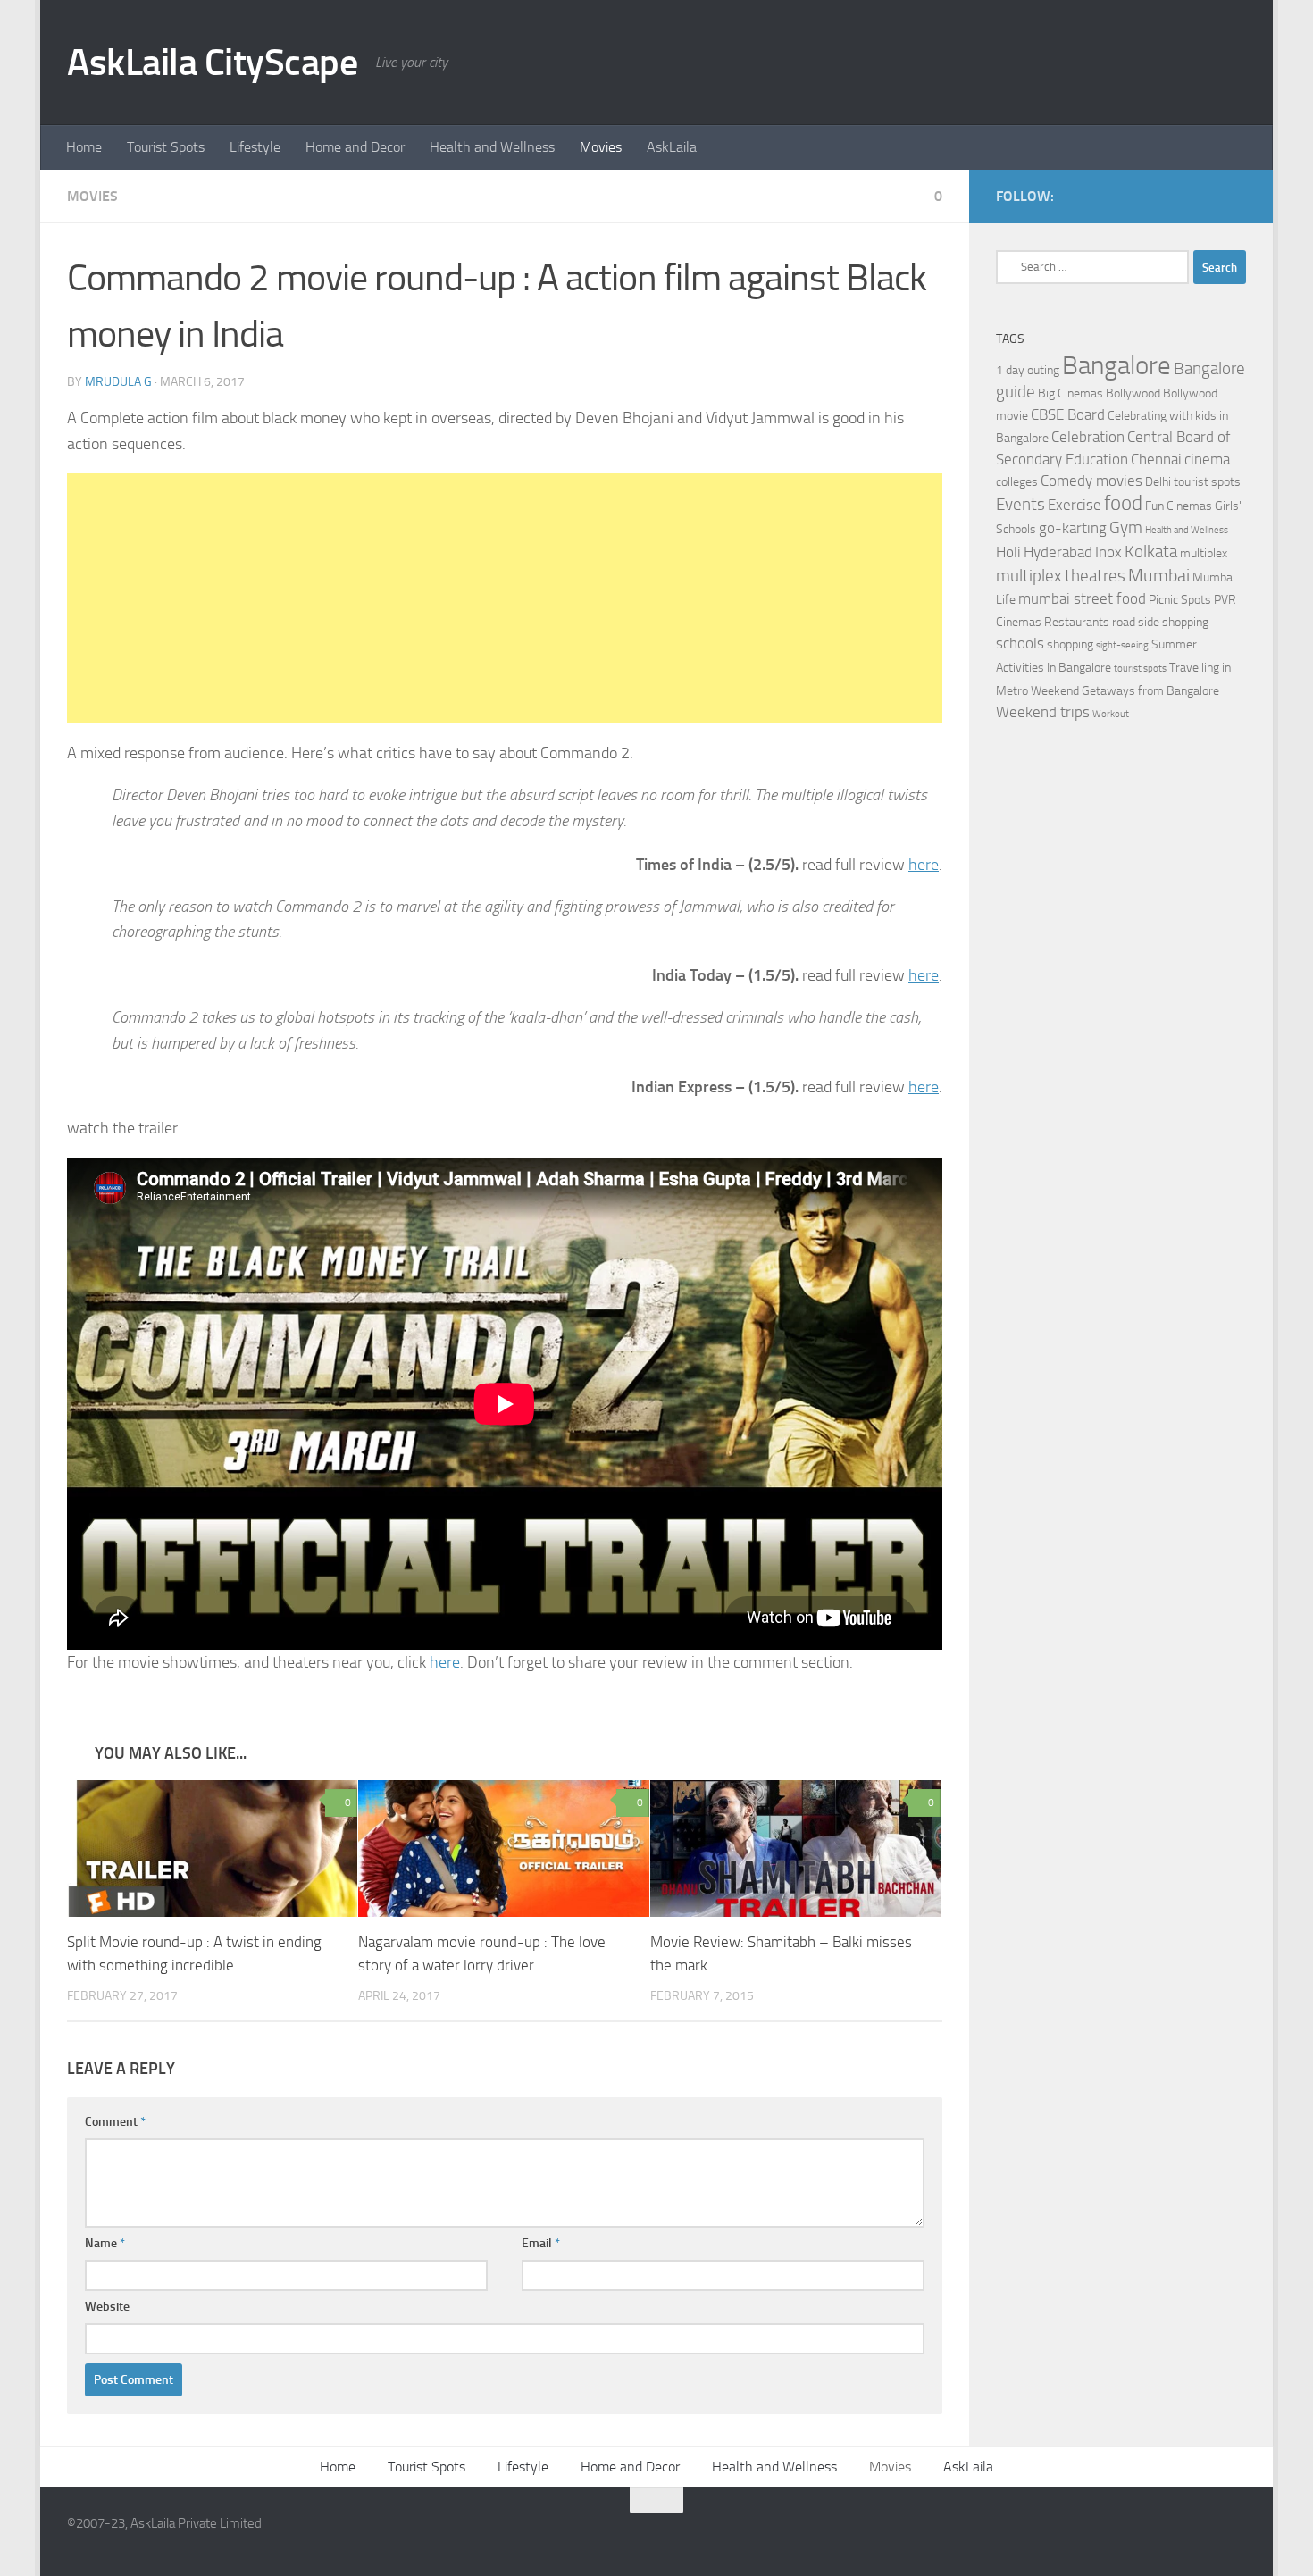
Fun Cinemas (1179, 506)
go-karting (1073, 528)
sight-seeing (1122, 645)
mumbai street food (1082, 599)
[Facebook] (1207, 196)
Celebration (1088, 437)
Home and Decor (355, 147)
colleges (1017, 482)
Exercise (1075, 505)
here (924, 865)
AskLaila (672, 147)
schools (1020, 644)
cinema (1207, 460)
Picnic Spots (1180, 600)
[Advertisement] (505, 598)
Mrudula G (118, 382)
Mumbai (1159, 575)
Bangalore (1116, 366)
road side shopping (1160, 622)
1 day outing (1028, 370)
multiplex (1204, 553)
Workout (1111, 714)
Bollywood (1133, 393)
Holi (1008, 552)
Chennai (1156, 460)
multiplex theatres (1061, 576)
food (1123, 503)
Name (105, 2243)
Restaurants (1077, 622)
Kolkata (1151, 552)
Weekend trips (1043, 712)
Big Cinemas (1070, 393)
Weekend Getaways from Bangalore (1125, 691)
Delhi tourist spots (1193, 482)
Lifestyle (255, 147)
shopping (1070, 644)
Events (1020, 505)
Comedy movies (1091, 481)
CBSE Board (1068, 415)
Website (107, 2307)
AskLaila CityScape (212, 63)
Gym (1126, 528)
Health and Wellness (492, 147)
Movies (601, 147)
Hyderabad (1058, 552)
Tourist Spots (166, 147)
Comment (115, 2122)
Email (541, 2243)
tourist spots (1140, 669)
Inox (1108, 552)
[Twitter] (1235, 196)
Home (84, 147)
